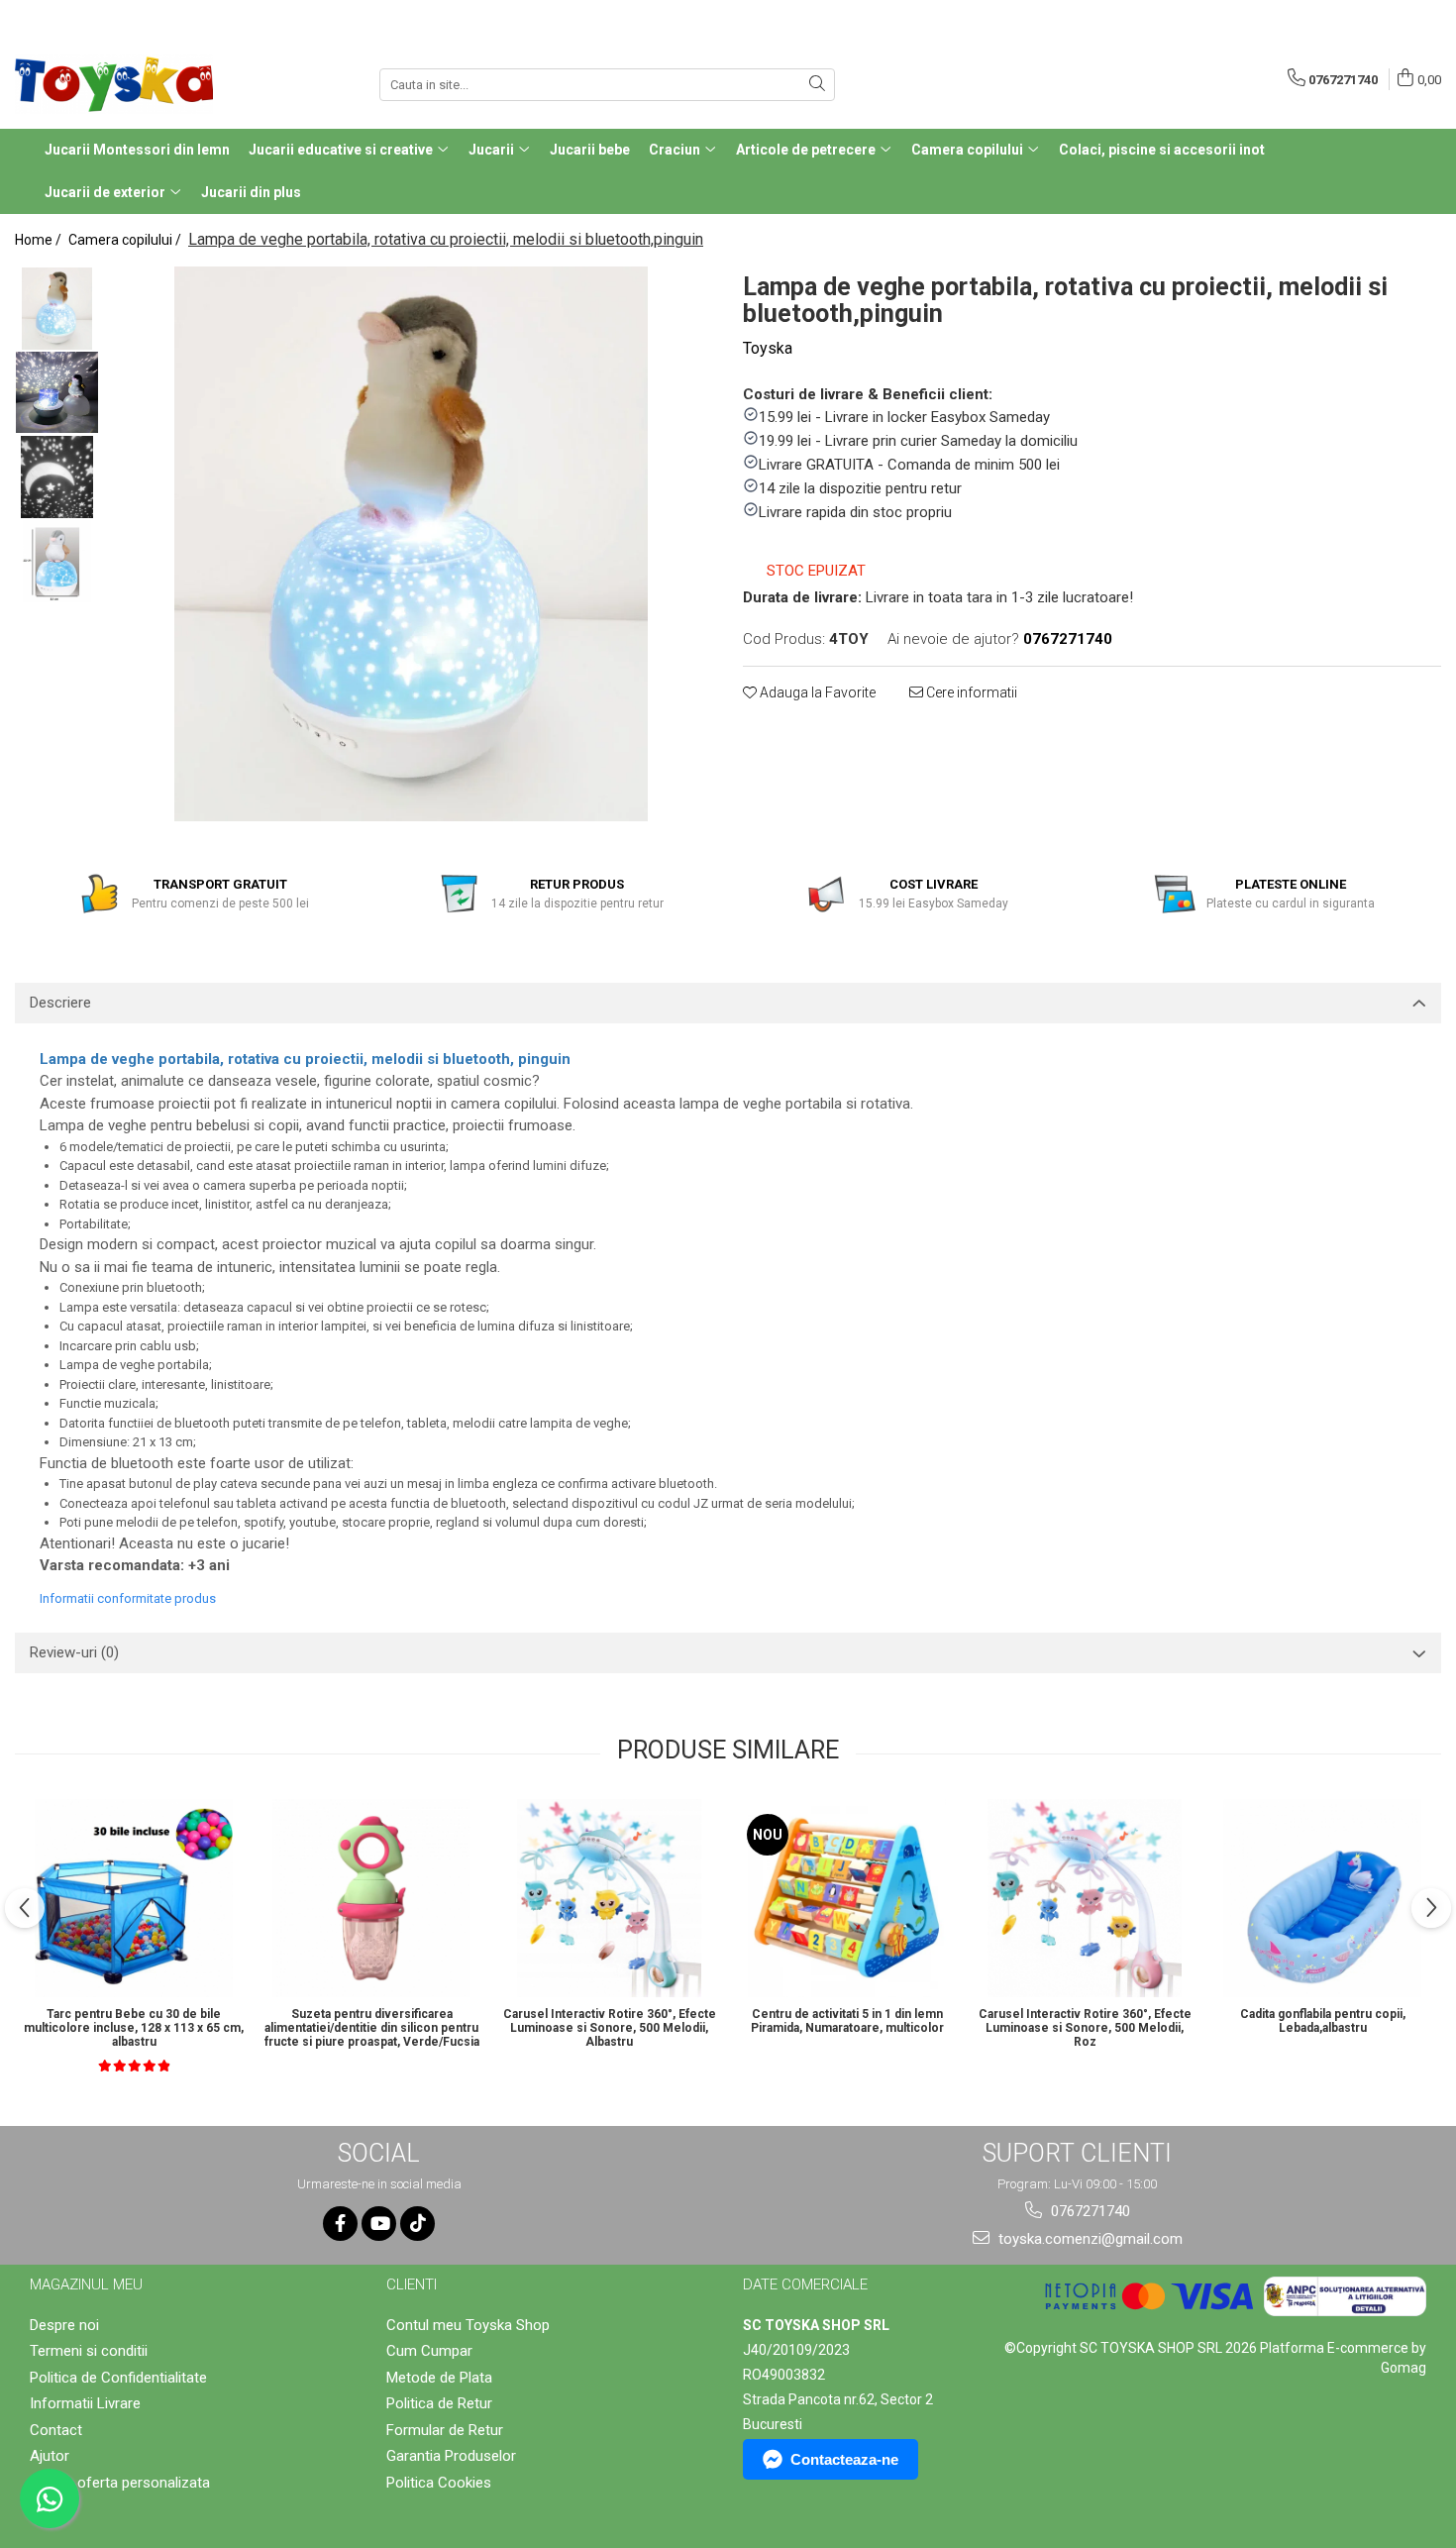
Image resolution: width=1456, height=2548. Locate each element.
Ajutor (50, 2456)
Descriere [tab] (60, 1003)
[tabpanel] (411, 544)
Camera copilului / (126, 240)
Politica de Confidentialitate (118, 2378)
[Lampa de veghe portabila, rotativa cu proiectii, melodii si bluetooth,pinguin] (411, 544)
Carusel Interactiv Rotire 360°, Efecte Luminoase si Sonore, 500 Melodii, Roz (1085, 2028)
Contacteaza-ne (844, 2459)
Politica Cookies (439, 2483)
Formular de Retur (445, 2430)
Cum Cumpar (429, 2351)
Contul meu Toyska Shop (468, 2325)
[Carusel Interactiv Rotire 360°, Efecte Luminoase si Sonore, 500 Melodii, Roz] (1085, 1898)
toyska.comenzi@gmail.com (1089, 2239)
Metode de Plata (439, 2378)
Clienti (412, 2284)
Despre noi (64, 2325)
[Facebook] (340, 2224)
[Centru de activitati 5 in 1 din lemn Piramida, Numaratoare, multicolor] (847, 1898)
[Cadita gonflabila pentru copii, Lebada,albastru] (1322, 1898)
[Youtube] (379, 2224)
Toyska (768, 348)
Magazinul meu (86, 2284)
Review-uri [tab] (74, 1652)
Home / (40, 240)
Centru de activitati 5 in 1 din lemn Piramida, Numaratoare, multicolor (847, 2021)
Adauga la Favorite (816, 692)
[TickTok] (417, 2224)
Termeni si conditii (89, 2351)
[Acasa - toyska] (114, 84)
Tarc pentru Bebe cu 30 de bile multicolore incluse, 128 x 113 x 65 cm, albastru (134, 2028)
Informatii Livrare (85, 2403)
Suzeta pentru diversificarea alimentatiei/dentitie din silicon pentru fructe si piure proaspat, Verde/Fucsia (372, 2028)
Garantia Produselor (451, 2456)
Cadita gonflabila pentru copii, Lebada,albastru (1323, 2021)
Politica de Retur (439, 2403)
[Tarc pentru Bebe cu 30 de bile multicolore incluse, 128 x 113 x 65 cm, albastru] (134, 1898)
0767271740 (1089, 2211)
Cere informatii (970, 692)
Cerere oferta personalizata (120, 2483)
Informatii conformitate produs (128, 1598)
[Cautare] (817, 85)
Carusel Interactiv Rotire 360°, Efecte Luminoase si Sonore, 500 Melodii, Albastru (610, 2028)
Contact (56, 2430)
